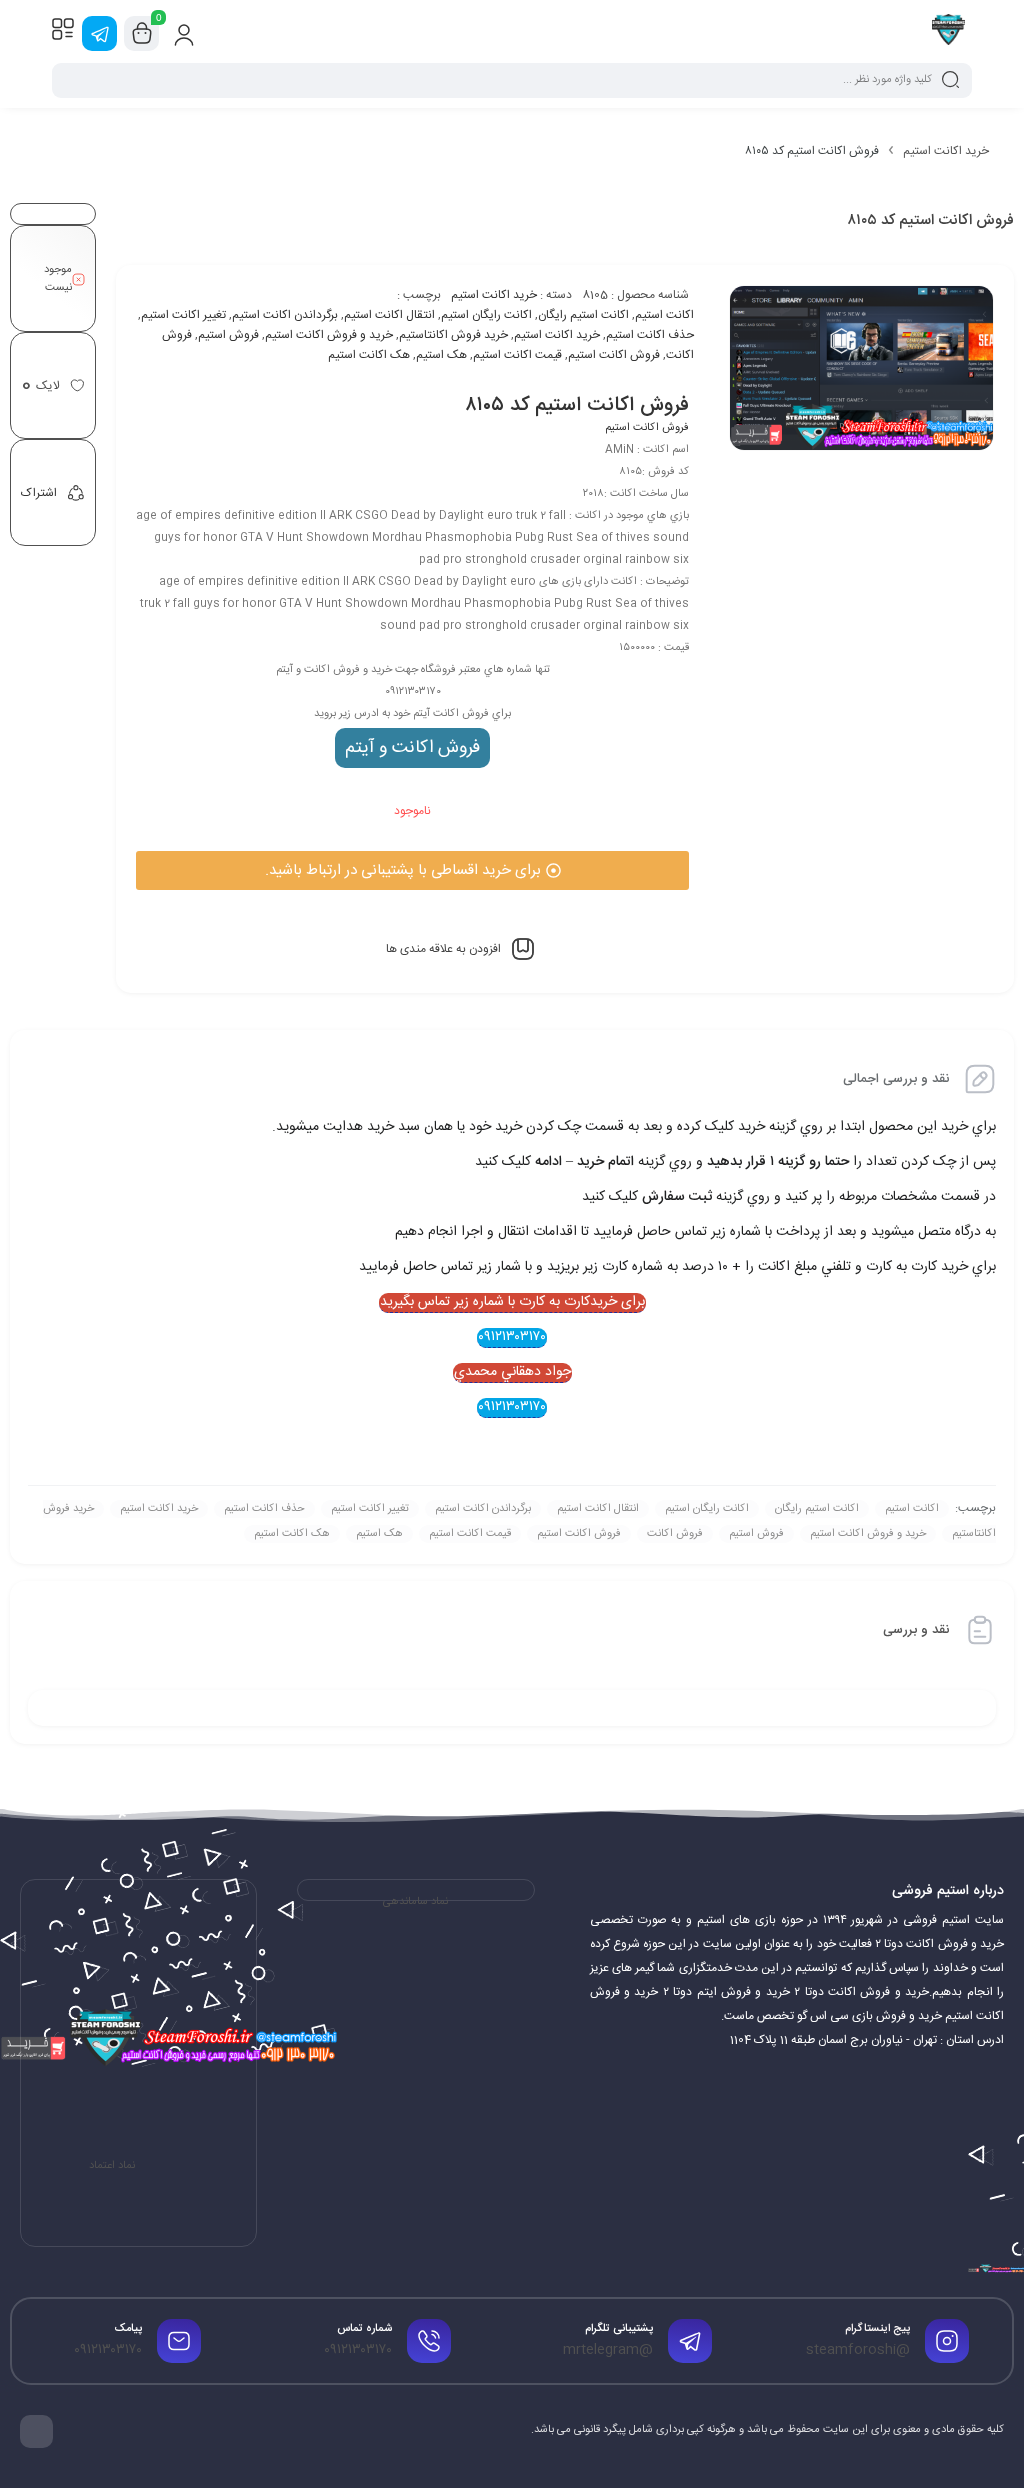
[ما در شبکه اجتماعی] (99, 33)
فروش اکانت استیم (614, 355)
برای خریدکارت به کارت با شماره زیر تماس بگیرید (512, 1303)
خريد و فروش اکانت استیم (329, 335)
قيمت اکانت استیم (517, 355)
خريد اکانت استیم (557, 335)
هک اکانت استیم (369, 355)
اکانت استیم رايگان (583, 315)
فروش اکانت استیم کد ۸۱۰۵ (577, 405)
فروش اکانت (675, 1534)
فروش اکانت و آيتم (412, 748)
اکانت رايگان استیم (486, 315)
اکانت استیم (664, 315)
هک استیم (441, 355)
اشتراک (39, 493)
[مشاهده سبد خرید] (142, 34)
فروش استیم (228, 335)
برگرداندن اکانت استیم (285, 315)
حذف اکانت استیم (650, 335)
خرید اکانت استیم (946, 151)
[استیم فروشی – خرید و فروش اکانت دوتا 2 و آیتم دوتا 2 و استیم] (948, 33)
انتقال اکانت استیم (389, 315)
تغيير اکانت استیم (183, 315)
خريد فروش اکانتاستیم (453, 335)
